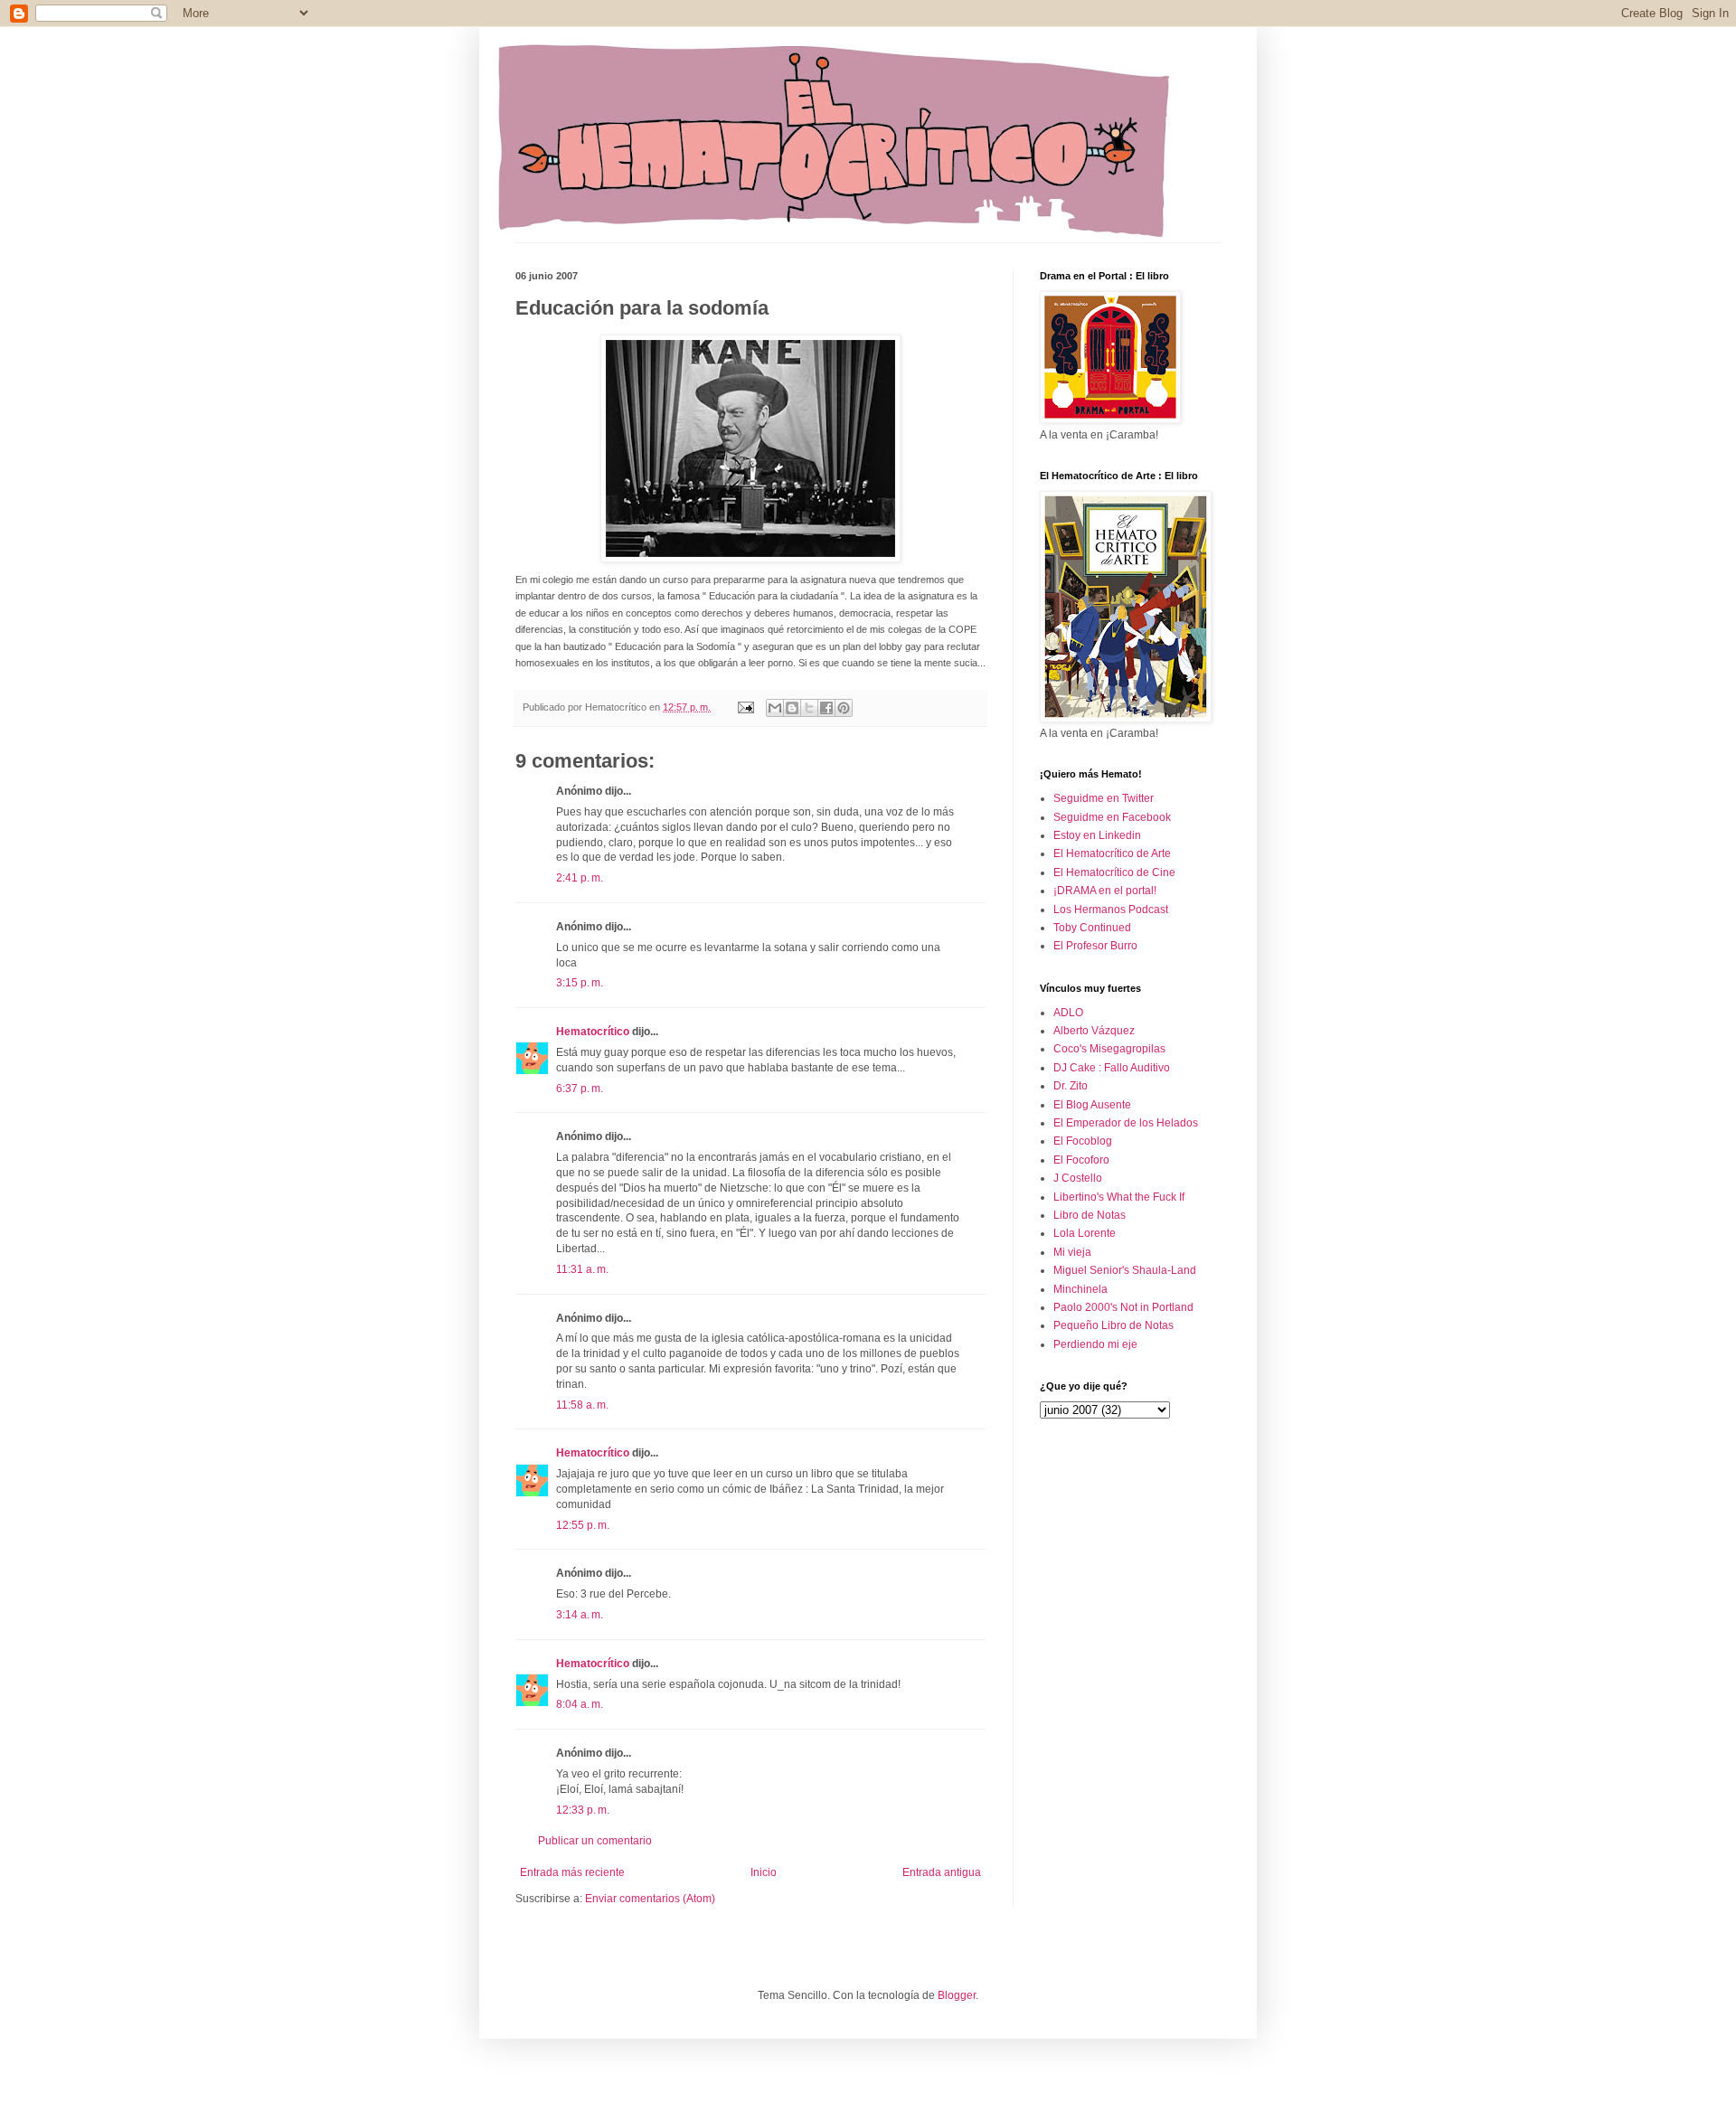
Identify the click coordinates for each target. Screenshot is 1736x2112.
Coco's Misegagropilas (1109, 1049)
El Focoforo (1081, 1160)
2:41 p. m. (580, 878)
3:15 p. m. (580, 983)
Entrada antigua (942, 1872)
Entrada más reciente (572, 1872)
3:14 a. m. (580, 1615)
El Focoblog (1083, 1141)
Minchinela (1080, 1289)
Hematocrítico (593, 1032)
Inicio (764, 1872)
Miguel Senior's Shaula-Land (1125, 1270)
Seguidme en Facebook (1112, 817)
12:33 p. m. (583, 1810)
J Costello (1078, 1178)
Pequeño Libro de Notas (1113, 1325)
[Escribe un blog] (792, 708)
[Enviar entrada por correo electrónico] (745, 707)
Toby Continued (1092, 928)
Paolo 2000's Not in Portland (1123, 1307)
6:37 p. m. (580, 1089)
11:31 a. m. (582, 1269)
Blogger (957, 1995)
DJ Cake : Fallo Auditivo (1112, 1068)
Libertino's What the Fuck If (1119, 1197)
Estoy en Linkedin (1097, 835)
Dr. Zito (1071, 1086)
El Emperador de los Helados (1126, 1123)
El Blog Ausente (1092, 1105)
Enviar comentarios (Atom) (650, 1899)
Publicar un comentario (595, 1841)
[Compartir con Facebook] (826, 708)
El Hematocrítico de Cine (1114, 872)
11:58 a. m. (582, 1405)
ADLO (1068, 1013)
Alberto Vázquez (1094, 1031)
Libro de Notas (1090, 1215)
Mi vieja (1072, 1252)
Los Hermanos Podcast (1111, 910)
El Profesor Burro (1095, 946)
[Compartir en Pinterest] (844, 708)
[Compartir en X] (809, 708)
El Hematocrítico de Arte (1112, 853)
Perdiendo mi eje (1095, 1344)
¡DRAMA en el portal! (1105, 891)
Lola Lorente (1085, 1233)
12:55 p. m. (583, 1525)
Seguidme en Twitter (1104, 798)
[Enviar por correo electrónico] (775, 708)
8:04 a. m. (580, 1704)
